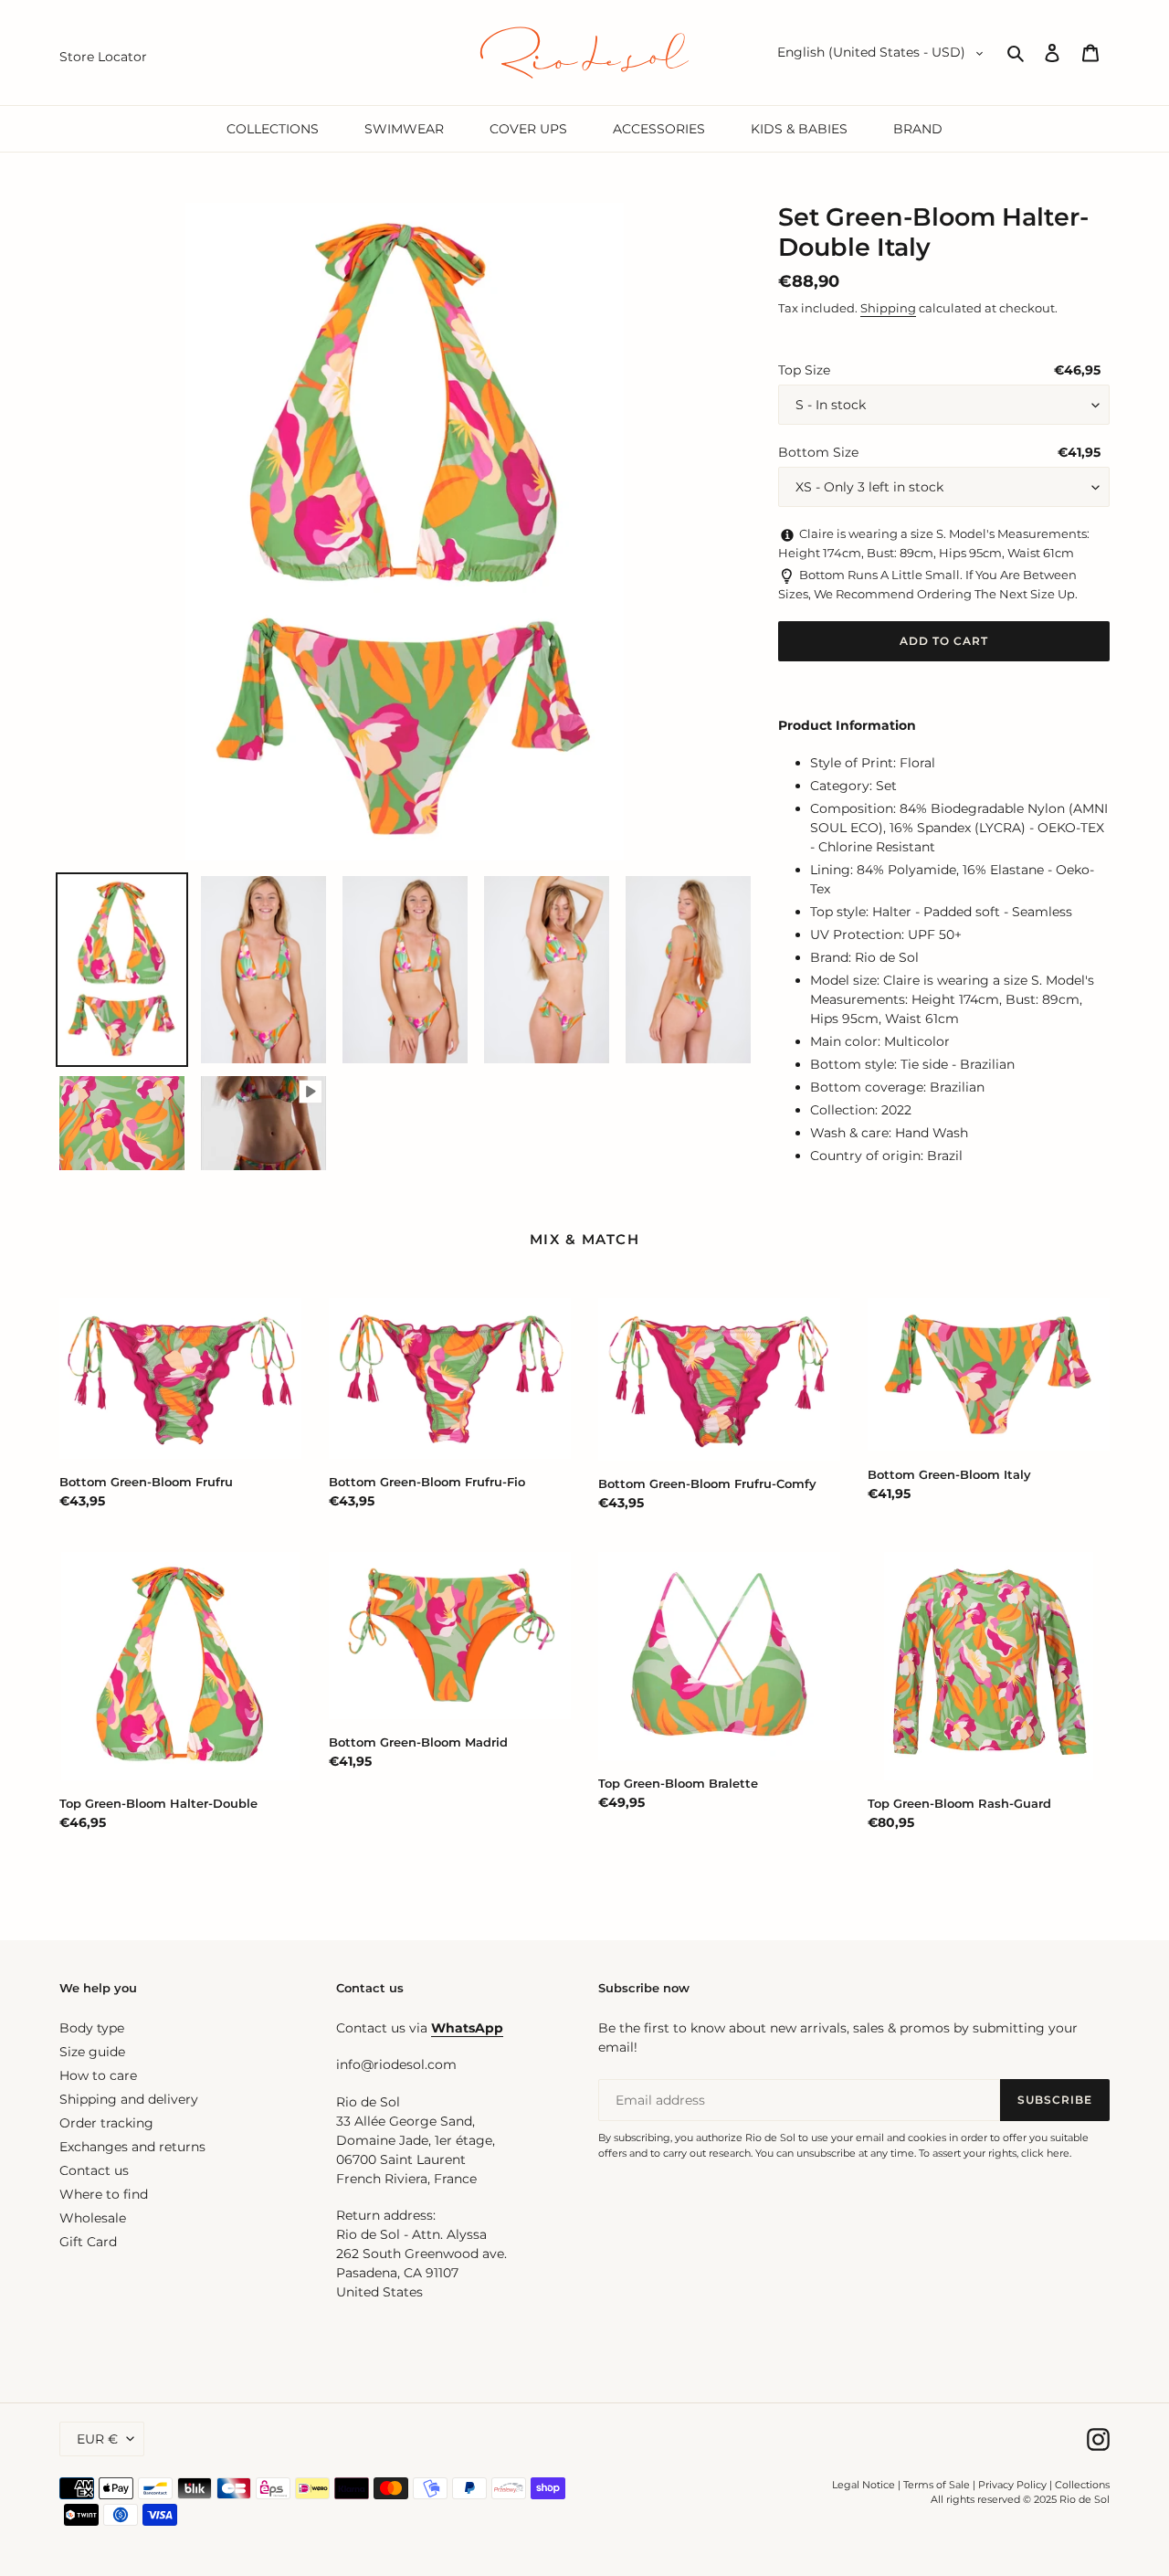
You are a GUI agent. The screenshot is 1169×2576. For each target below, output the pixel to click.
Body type (92, 2028)
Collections (1082, 2485)
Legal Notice (864, 2485)
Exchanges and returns (132, 2147)
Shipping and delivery (129, 2099)
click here (1045, 2153)
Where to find (104, 2194)
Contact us (94, 2170)
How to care (98, 2075)
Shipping (888, 308)
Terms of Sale (937, 2485)
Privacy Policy (1014, 2485)
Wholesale (93, 2218)
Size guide (92, 2052)
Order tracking (106, 2123)
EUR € (97, 2439)
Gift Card (88, 2242)
